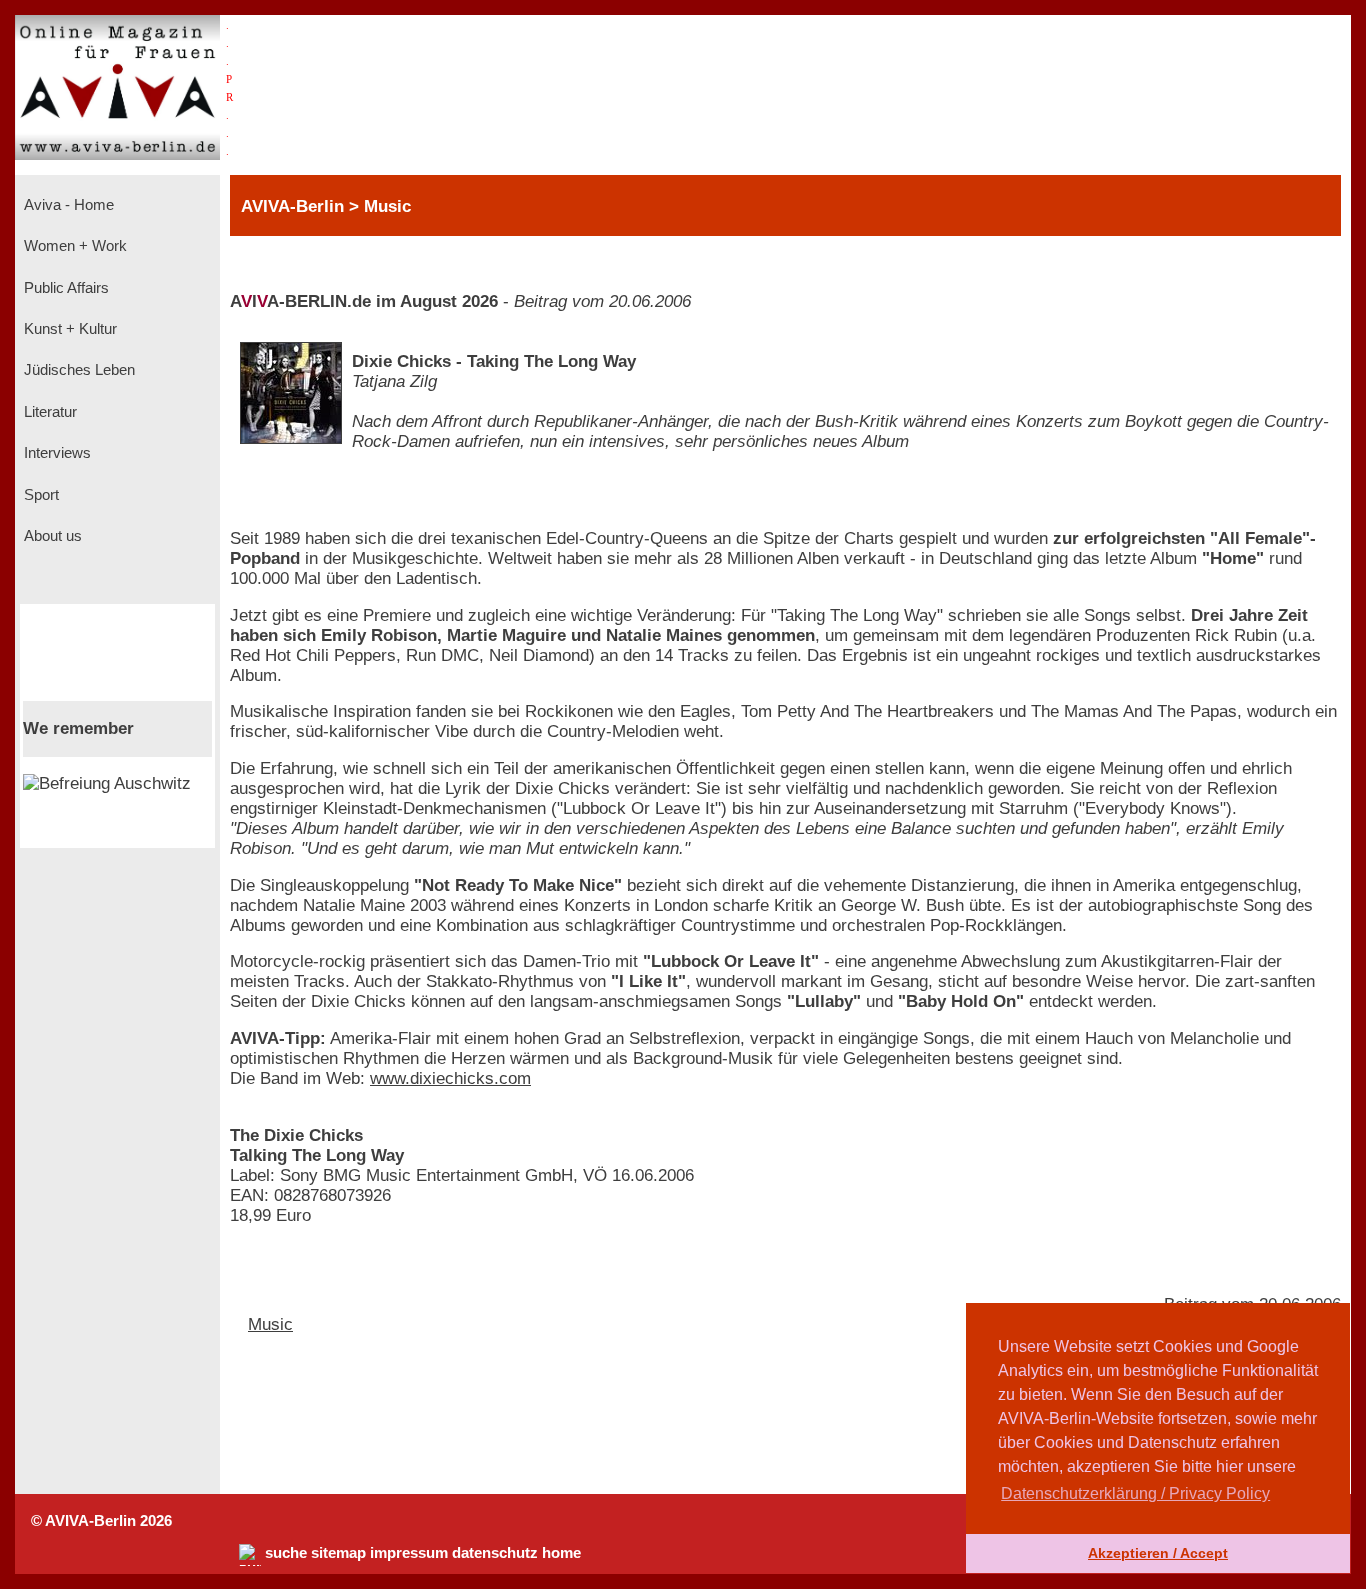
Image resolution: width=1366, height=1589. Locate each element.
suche (286, 1553)
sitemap (338, 1553)
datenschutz (495, 1553)
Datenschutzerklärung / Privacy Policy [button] (1135, 1493)
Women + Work (73, 246)
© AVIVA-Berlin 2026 (101, 1521)
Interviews (55, 453)
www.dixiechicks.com (450, 1078)
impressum (409, 1553)
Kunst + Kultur (68, 329)
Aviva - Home (67, 205)
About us (51, 536)
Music (270, 1324)
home (561, 1553)
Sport (39, 495)
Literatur (48, 412)
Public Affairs (64, 288)
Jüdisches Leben (77, 370)
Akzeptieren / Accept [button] (1158, 1553)
